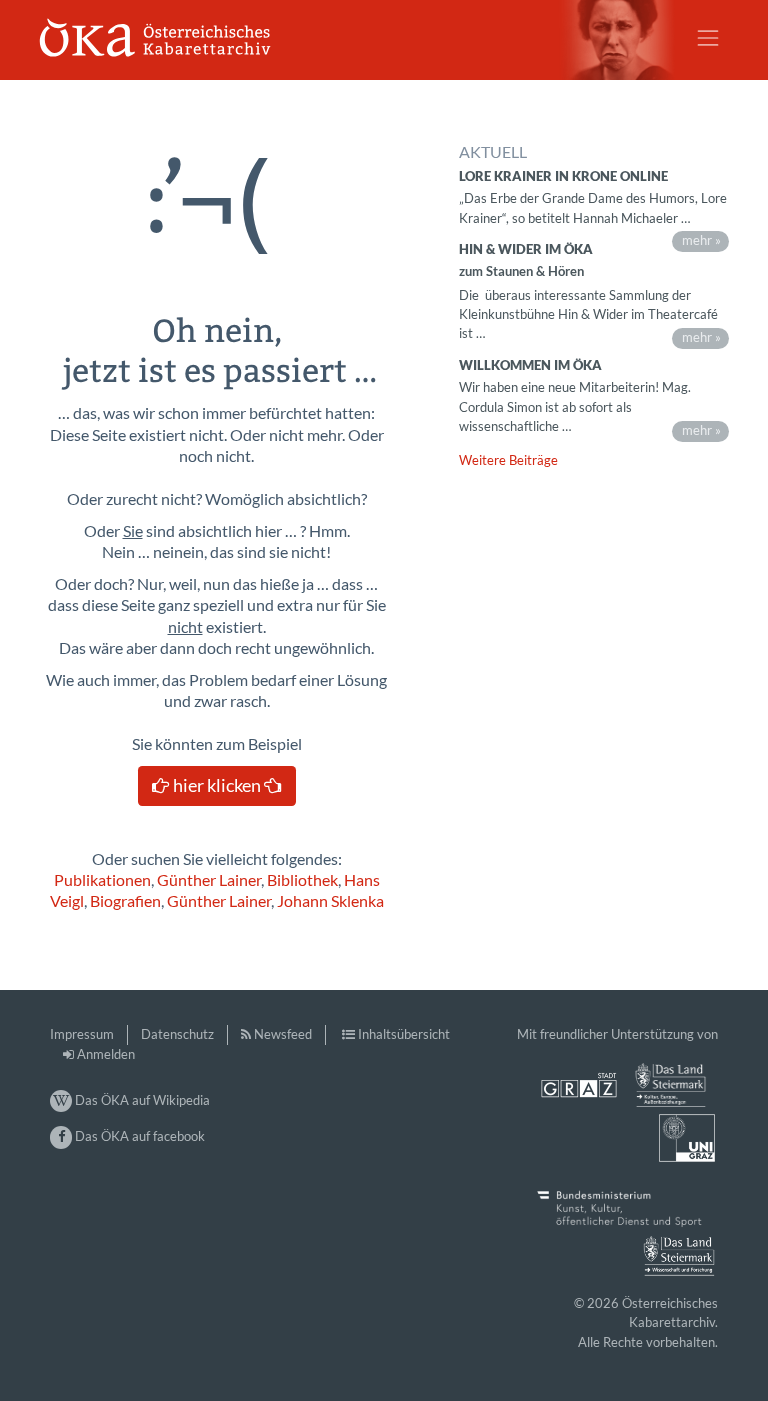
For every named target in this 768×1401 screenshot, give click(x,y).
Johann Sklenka (330, 901)
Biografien (125, 901)
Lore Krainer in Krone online (563, 176)
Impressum (82, 1034)
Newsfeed (283, 1034)
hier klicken (217, 785)
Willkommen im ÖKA (530, 365)
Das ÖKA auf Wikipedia (141, 1100)
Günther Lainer (209, 880)
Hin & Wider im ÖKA (526, 249)
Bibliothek (302, 880)
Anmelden (106, 1054)
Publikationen (102, 880)
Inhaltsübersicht (404, 1034)
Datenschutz (177, 1034)
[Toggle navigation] (708, 38)
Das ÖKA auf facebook (138, 1136)
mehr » (701, 240)
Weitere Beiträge (508, 460)
